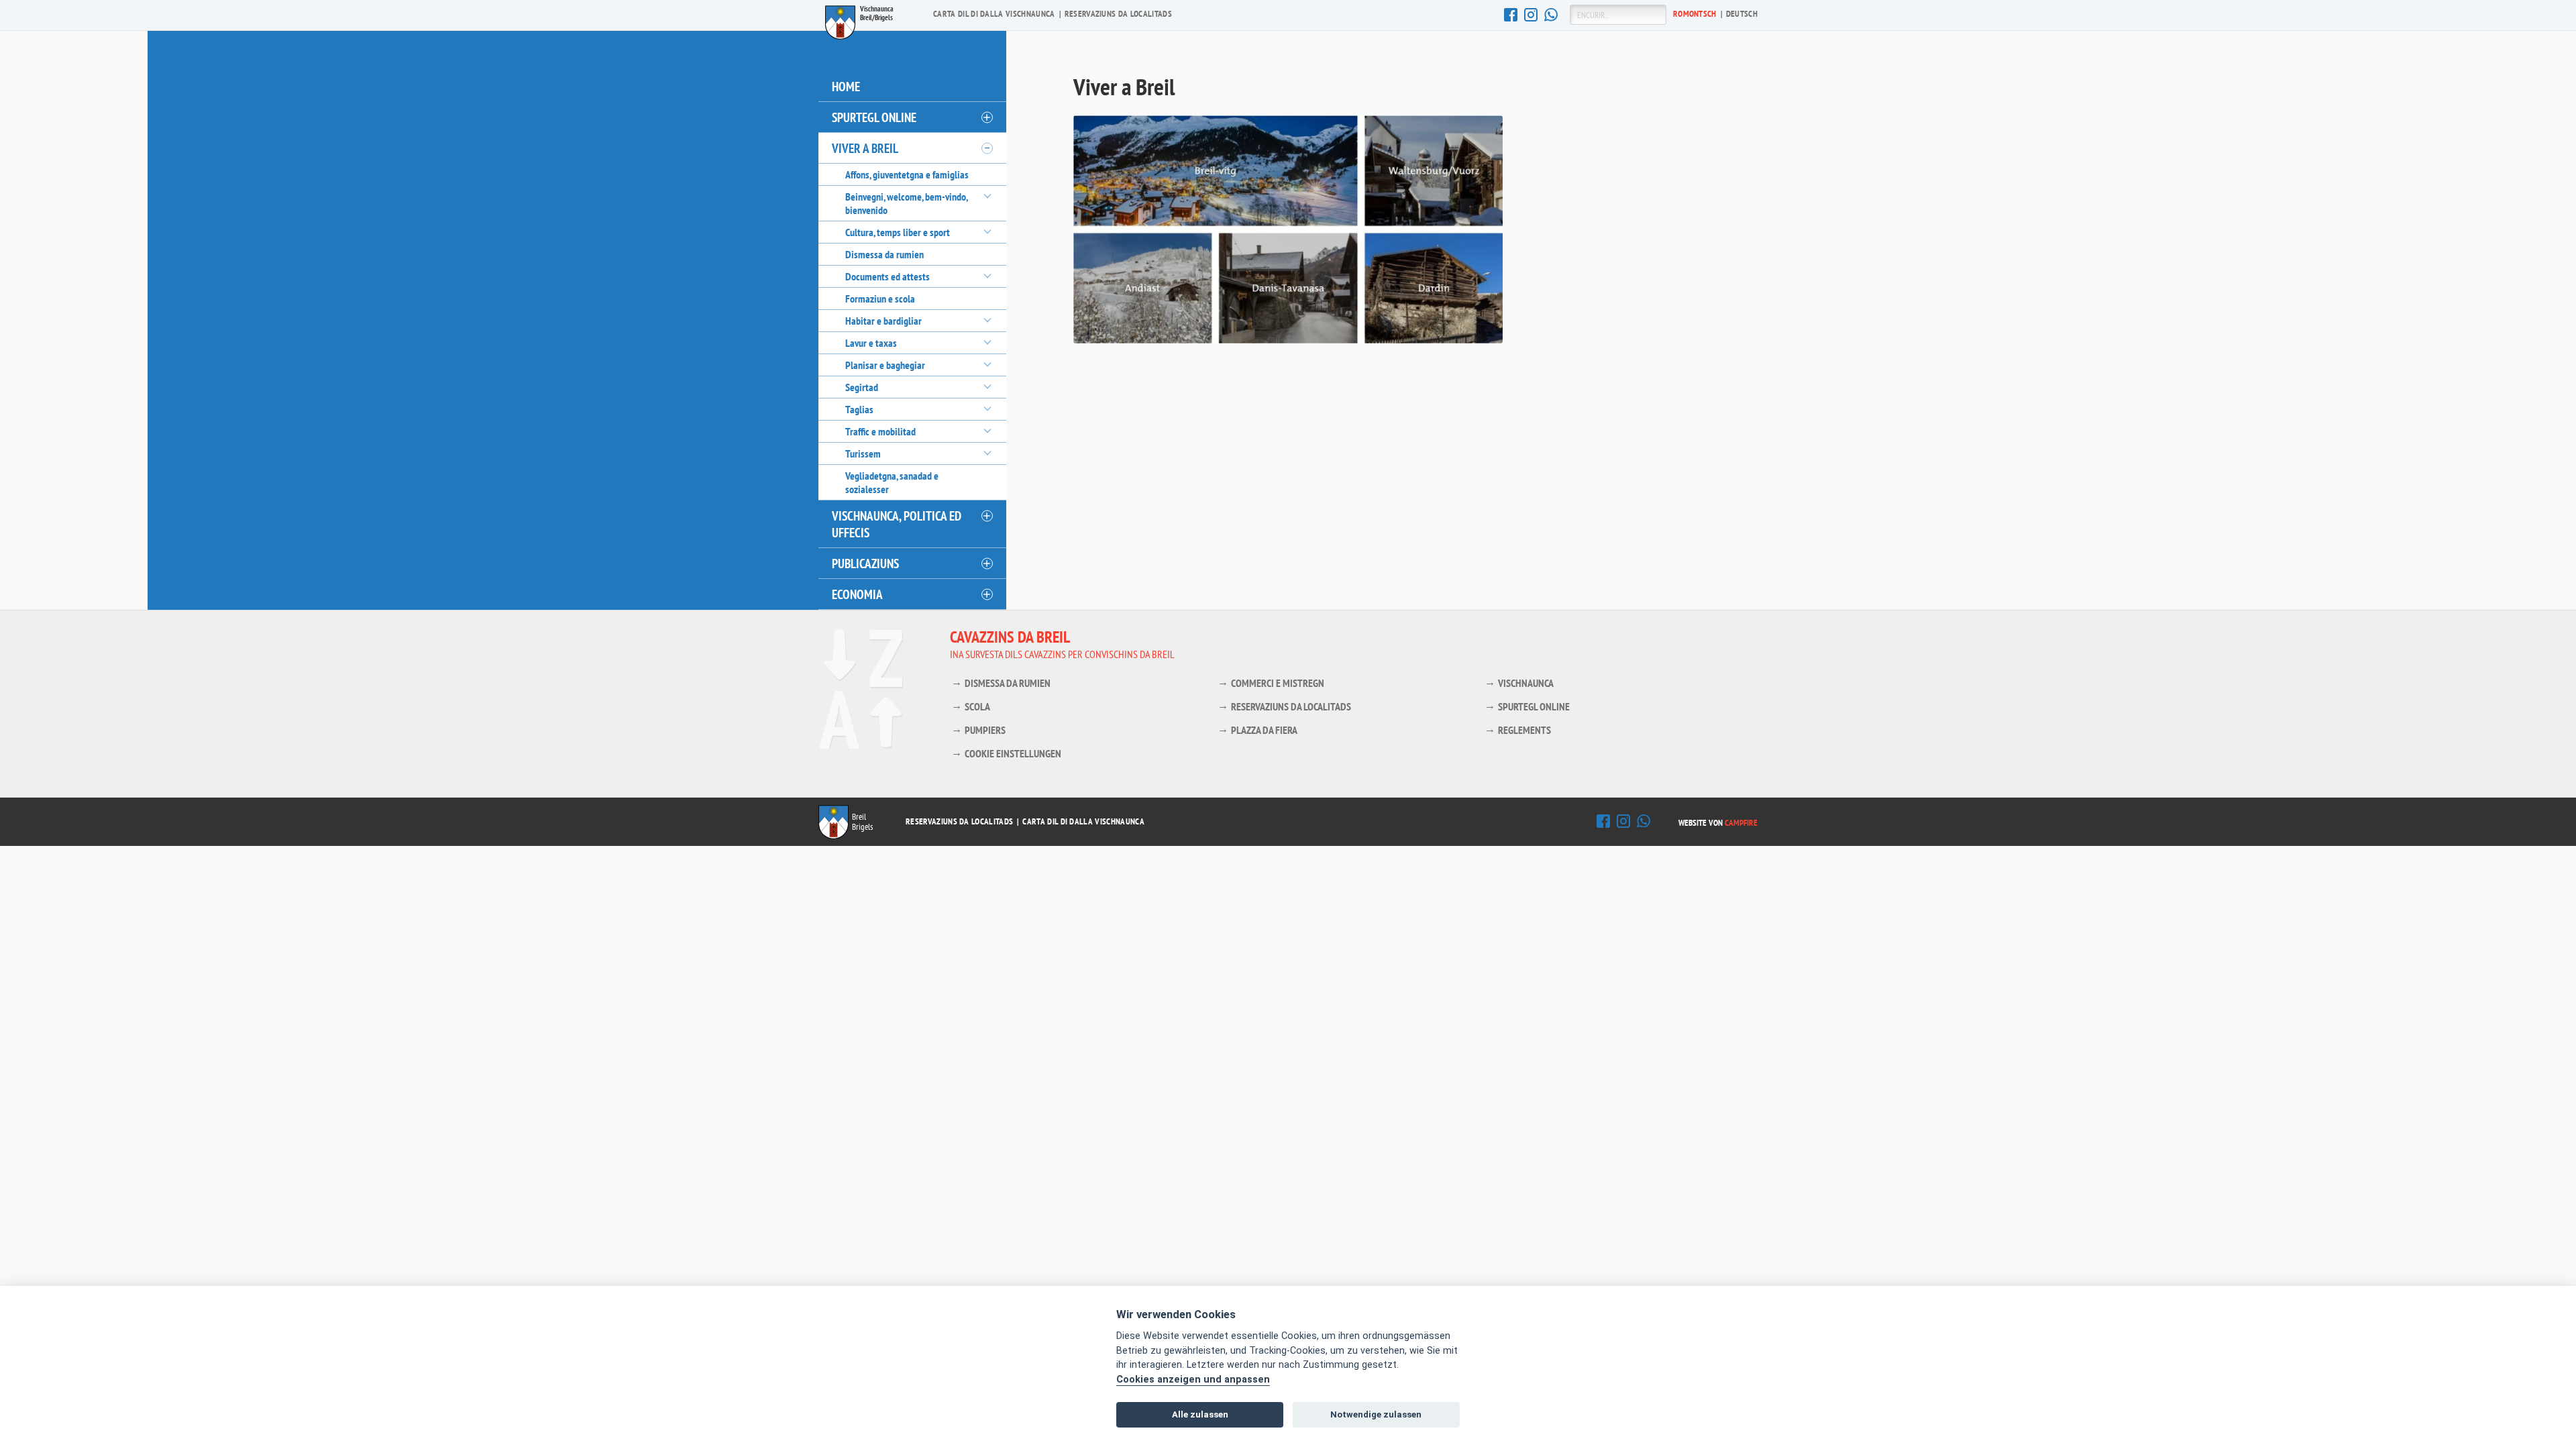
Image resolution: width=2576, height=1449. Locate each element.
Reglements (1524, 730)
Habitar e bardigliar (883, 321)
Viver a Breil (865, 148)
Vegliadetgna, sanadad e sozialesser (892, 482)
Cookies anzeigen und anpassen (1193, 1380)
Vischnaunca (1526, 683)
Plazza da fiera (1264, 730)
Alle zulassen (1200, 1414)
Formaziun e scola (880, 299)
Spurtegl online (874, 117)
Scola (977, 706)
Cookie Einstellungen (1013, 753)
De (1742, 14)
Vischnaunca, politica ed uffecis (897, 524)
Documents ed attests (888, 276)
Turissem (863, 453)
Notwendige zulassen (1376, 1414)
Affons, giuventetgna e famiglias (907, 174)
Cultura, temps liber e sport (898, 232)
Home (846, 86)
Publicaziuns (865, 563)
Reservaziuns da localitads (1118, 14)
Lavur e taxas (871, 343)
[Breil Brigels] (834, 837)
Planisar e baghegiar (885, 365)
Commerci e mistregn (1278, 683)
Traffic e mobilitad (880, 431)
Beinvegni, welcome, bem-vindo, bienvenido (906, 203)
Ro (1695, 14)
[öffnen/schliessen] (986, 117)
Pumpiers (985, 730)
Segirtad (862, 387)
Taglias (859, 409)
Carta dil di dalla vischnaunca (994, 14)
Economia (857, 594)
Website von (1718, 823)
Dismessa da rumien (884, 254)
